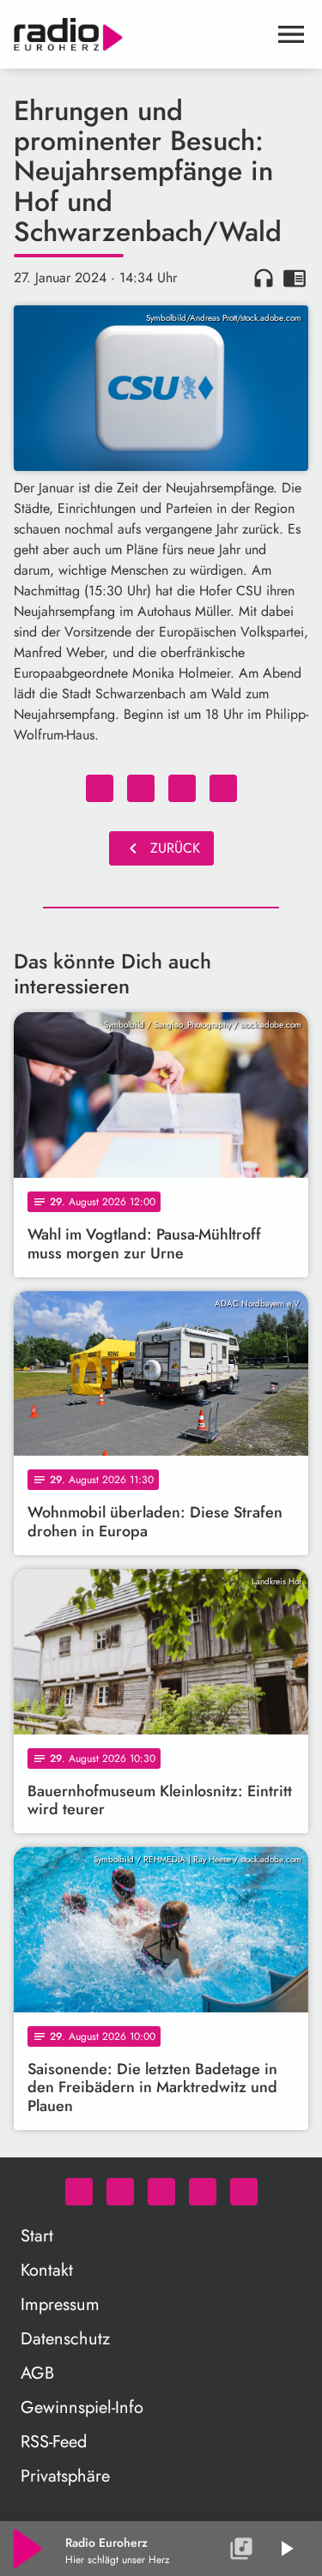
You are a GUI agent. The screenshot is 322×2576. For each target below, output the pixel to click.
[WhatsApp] (79, 2192)
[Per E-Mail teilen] (223, 788)
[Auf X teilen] (141, 788)
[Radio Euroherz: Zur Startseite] (140, 34)
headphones (264, 278)
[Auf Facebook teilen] (100, 788)
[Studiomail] (203, 2192)
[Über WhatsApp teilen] (182, 788)
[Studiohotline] (244, 2192)
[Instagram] (161, 2192)
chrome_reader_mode (295, 278)
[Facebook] (120, 2192)
